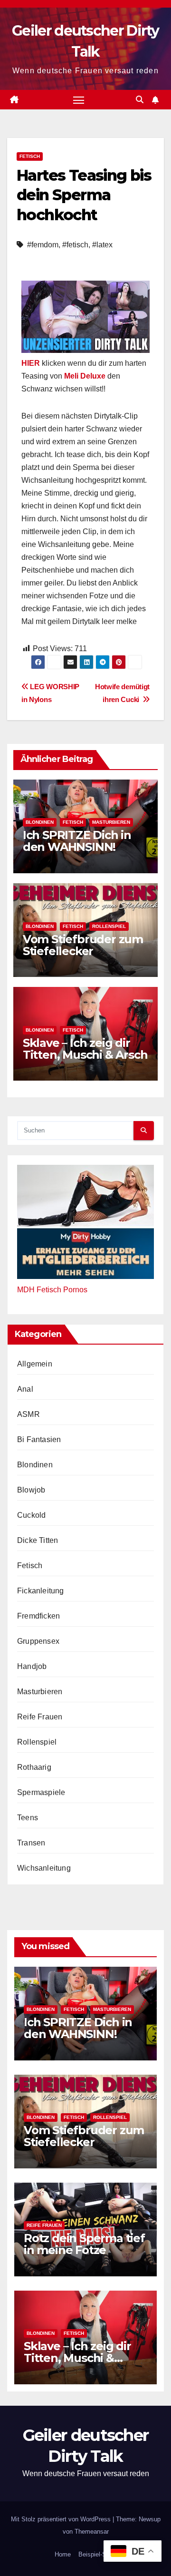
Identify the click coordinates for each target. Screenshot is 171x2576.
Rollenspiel (109, 926)
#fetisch (75, 245)
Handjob (32, 1666)
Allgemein (35, 1364)
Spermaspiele (41, 1792)
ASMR (28, 1414)
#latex (102, 245)
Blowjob (31, 1490)
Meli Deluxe (85, 376)
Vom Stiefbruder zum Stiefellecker (83, 945)
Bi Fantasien (39, 1439)
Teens (28, 1818)
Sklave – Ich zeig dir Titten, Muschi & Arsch (85, 1049)
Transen (31, 1843)
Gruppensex (38, 1641)
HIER (31, 363)
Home (63, 2554)
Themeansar (92, 2532)
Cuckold (31, 1515)
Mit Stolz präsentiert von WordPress (62, 2519)
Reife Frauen (40, 1717)
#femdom (43, 245)
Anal (25, 1389)
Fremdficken (38, 1616)
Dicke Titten (38, 1540)
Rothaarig (34, 1767)
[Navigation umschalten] (79, 100)
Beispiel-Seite (97, 2554)
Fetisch (30, 156)
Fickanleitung (41, 1591)
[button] (140, 100)
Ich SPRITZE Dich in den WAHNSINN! (77, 841)
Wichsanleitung (44, 1868)
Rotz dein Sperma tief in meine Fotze (84, 2244)
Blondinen (40, 822)
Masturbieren (111, 822)
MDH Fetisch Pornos (52, 1290)
